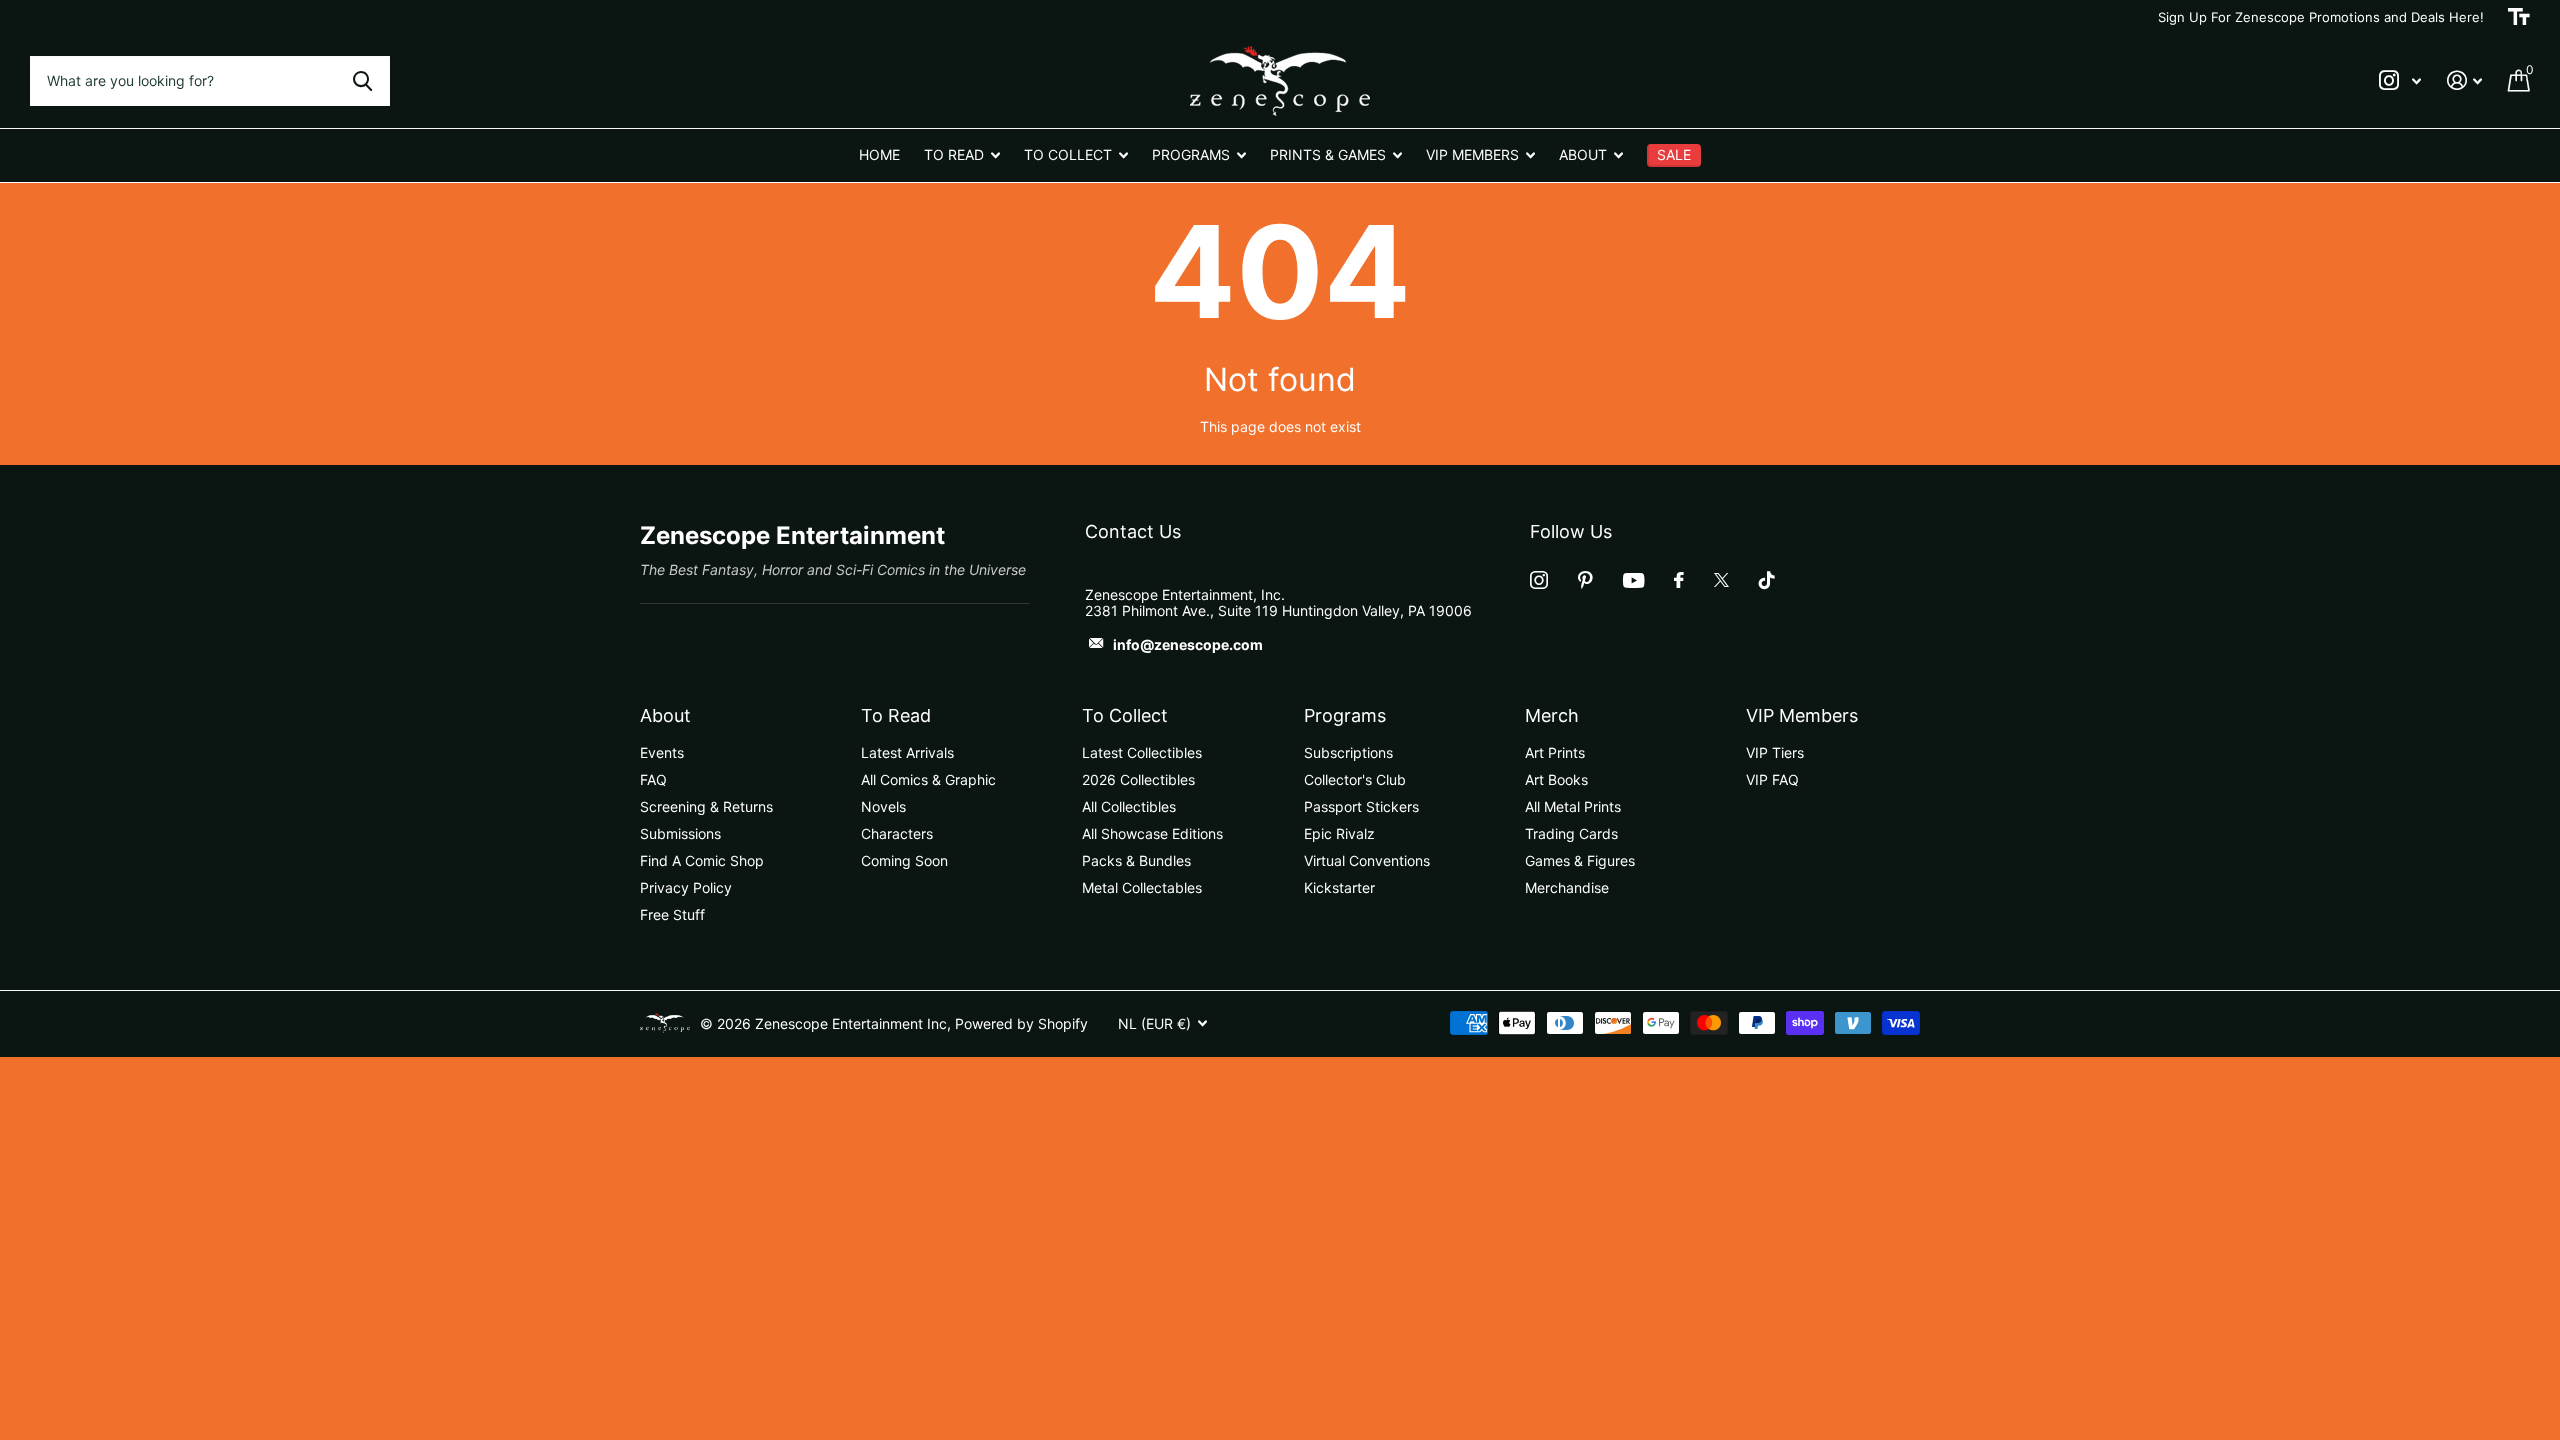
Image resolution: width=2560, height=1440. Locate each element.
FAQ (653, 779)
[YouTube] (1633, 580)
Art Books (1556, 779)
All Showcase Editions (1152, 833)
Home (879, 154)
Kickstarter (1339, 887)
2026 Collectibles (1138, 779)
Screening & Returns (706, 806)
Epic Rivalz (1339, 833)
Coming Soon (904, 860)
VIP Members (1802, 715)
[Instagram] (1539, 580)
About (665, 715)
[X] (1721, 580)
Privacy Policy (686, 887)
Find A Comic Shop (702, 860)
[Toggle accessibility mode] (2519, 17)
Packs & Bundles (1136, 860)
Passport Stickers (1361, 806)
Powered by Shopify (1021, 1023)
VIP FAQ (1772, 779)
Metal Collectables (1142, 887)
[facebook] (1679, 580)
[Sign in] (2464, 80)
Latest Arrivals (907, 752)
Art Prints (1555, 752)
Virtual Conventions (1367, 860)
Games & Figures (1580, 860)
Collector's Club (1355, 779)
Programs (1345, 715)
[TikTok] (1767, 580)
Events (662, 752)
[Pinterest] (1585, 580)
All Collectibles (1129, 806)
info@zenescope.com (1188, 644)
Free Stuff (672, 914)
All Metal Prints (1573, 806)
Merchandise (1567, 887)
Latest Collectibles (1142, 752)
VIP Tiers (1775, 752)
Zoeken (362, 81)
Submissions (680, 833)
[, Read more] (2400, 80)
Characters (897, 833)
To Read (896, 715)
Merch (1552, 715)
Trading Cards (1571, 833)
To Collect (1125, 715)
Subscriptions (1348, 752)
